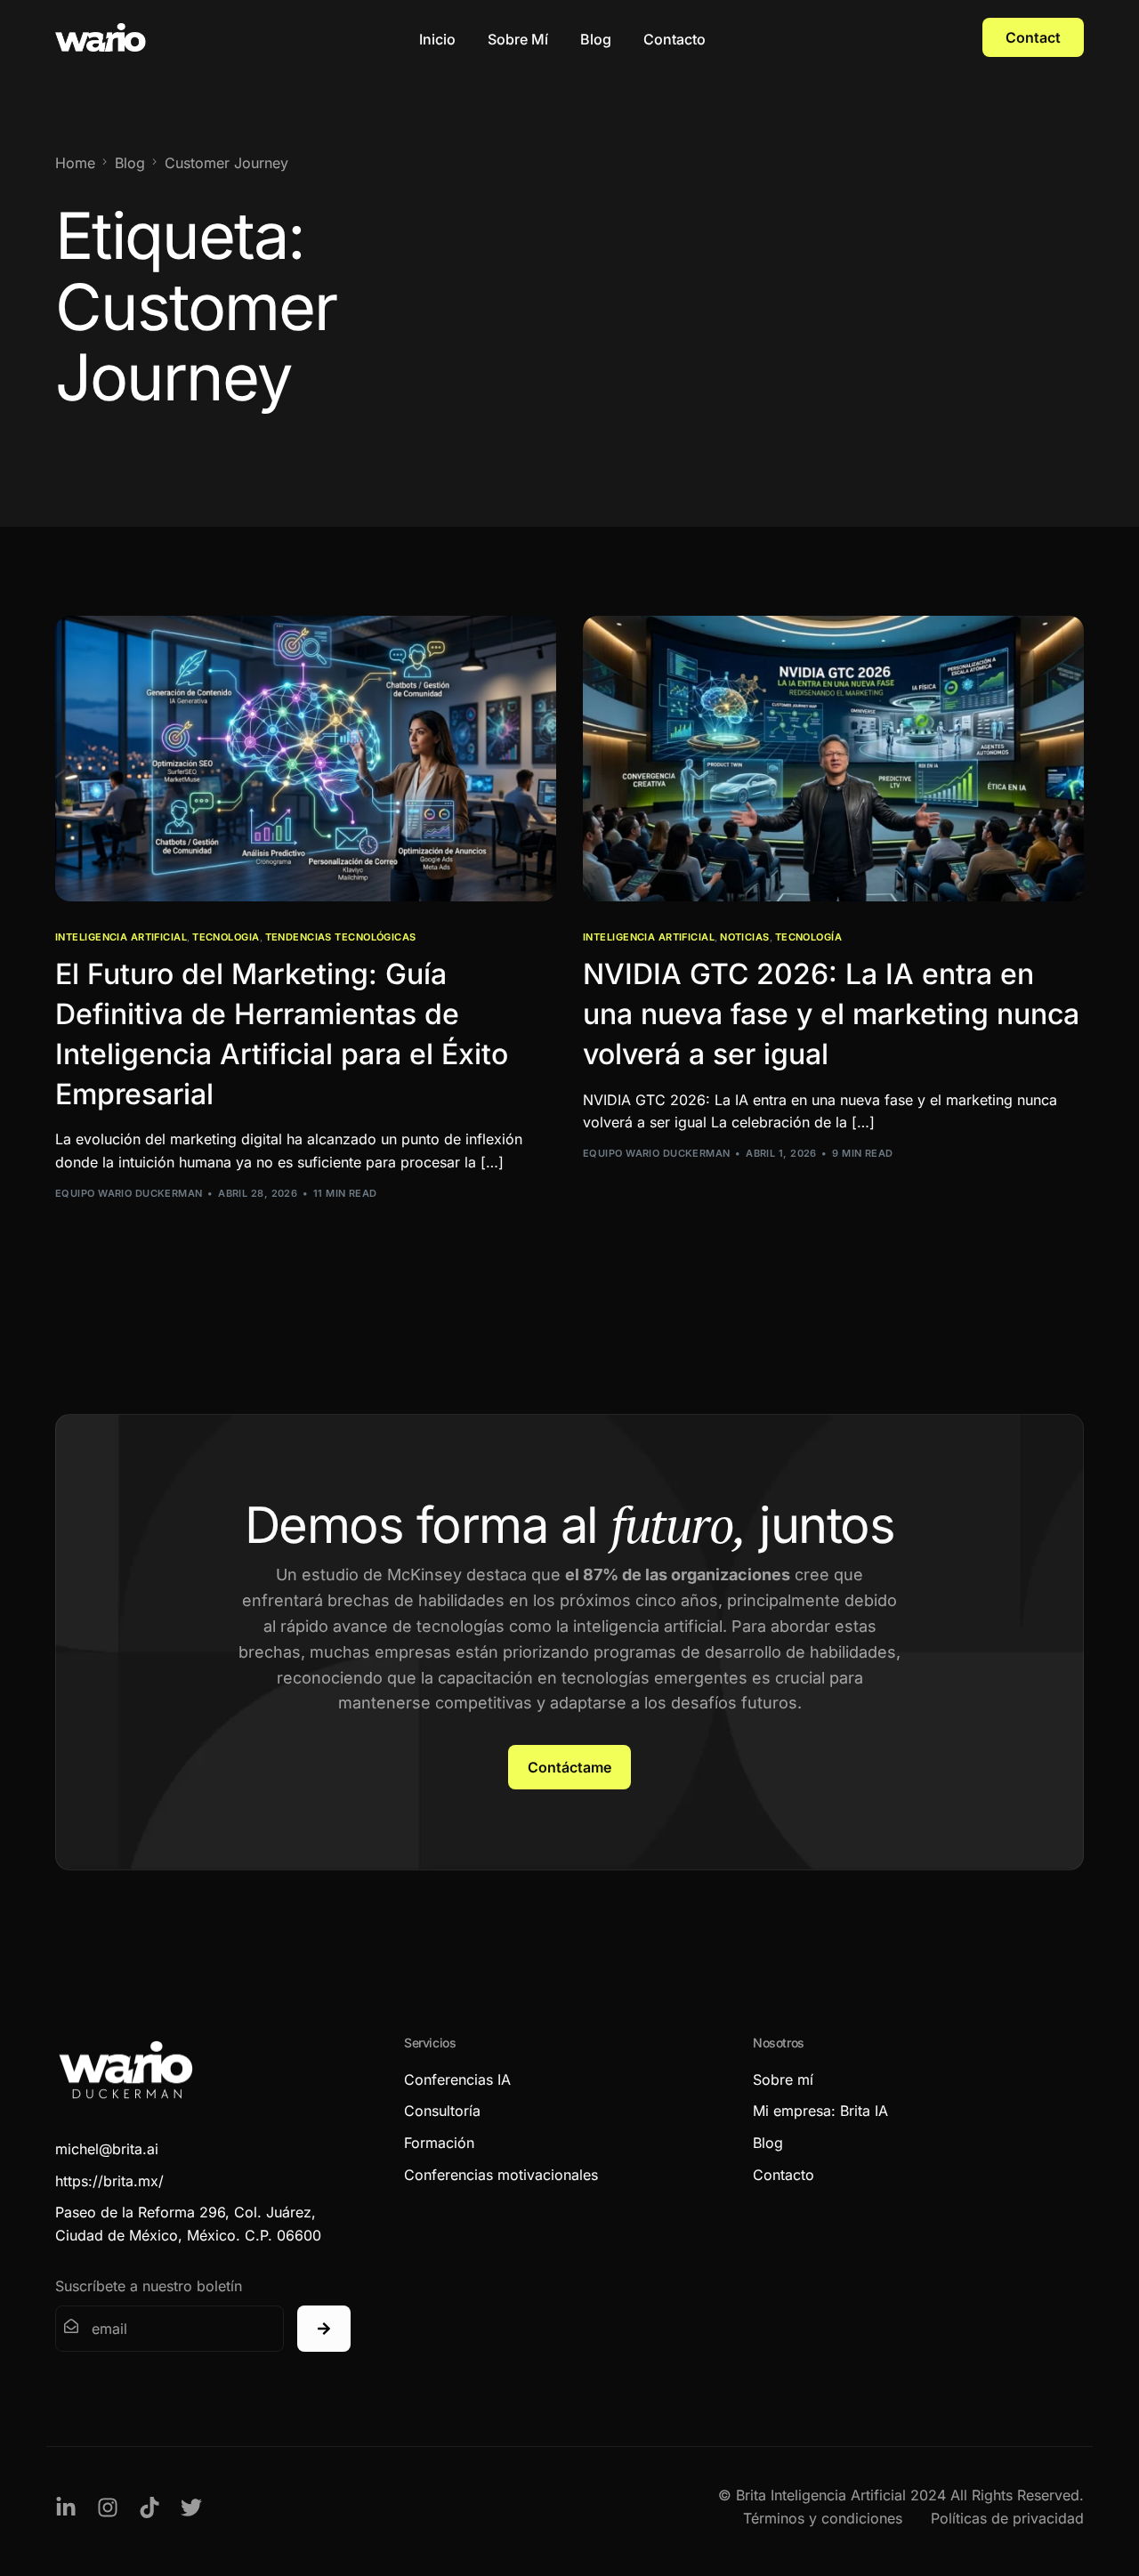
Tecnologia (226, 937)
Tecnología (808, 937)
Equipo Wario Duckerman (129, 1193)
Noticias (745, 937)
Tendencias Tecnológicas (341, 937)
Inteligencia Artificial (121, 937)
